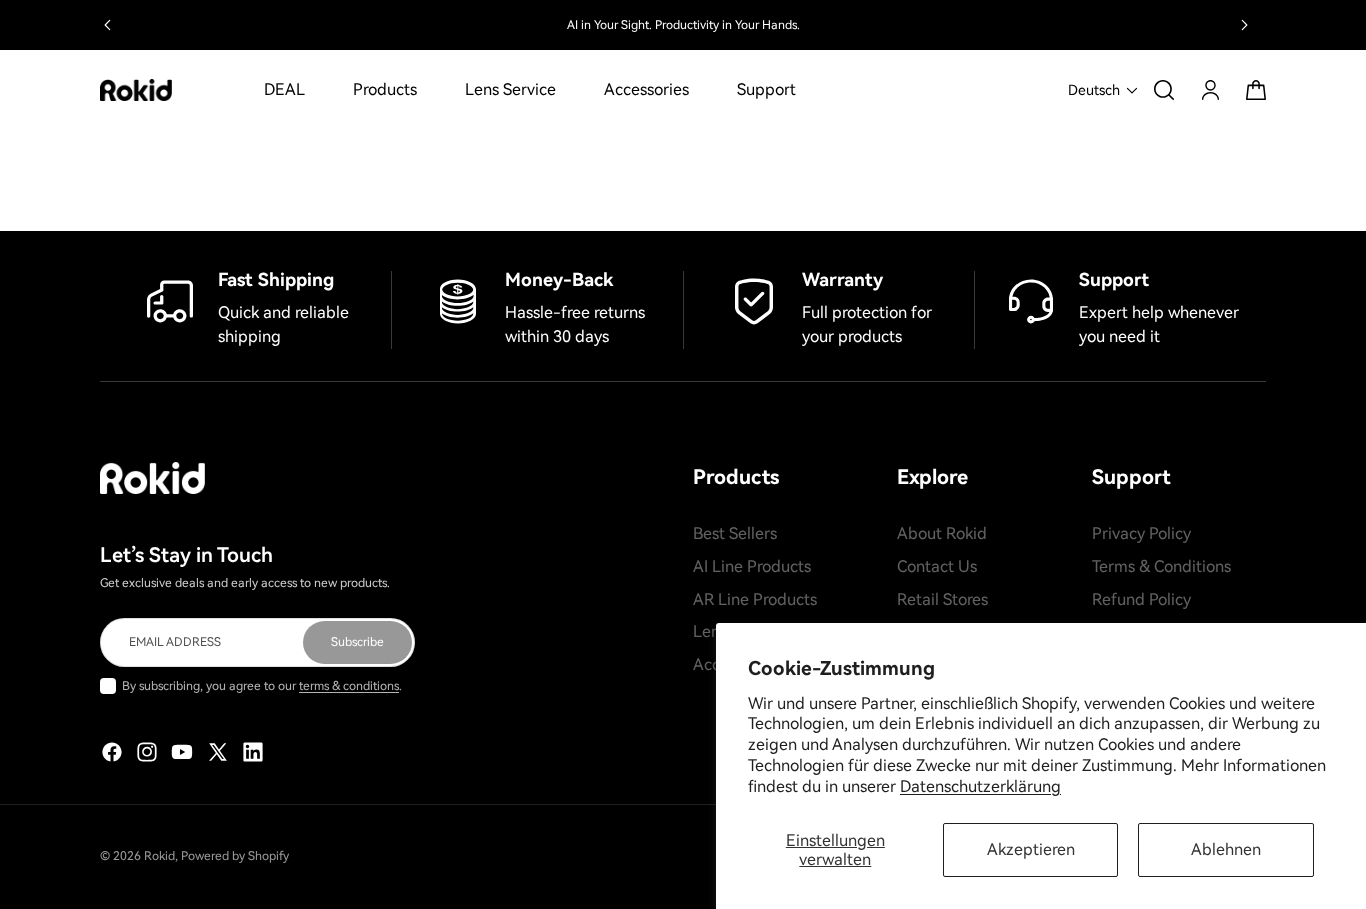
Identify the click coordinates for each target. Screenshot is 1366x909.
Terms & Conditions (1161, 565)
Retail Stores (942, 598)
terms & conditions (349, 685)
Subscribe (357, 641)
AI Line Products (752, 565)
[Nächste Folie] (1244, 25)
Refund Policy (1141, 598)
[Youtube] (182, 752)
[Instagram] (147, 752)
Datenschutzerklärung (980, 786)
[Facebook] (112, 752)
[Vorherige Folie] (108, 25)
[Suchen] (1164, 90)
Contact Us (937, 565)
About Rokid (942, 533)
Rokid (159, 856)
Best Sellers (735, 533)
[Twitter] (218, 752)
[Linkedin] (253, 752)
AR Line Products (755, 598)
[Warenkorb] (1256, 90)
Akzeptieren (1031, 849)
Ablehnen (1226, 849)
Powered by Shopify (235, 856)
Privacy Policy (1141, 533)
